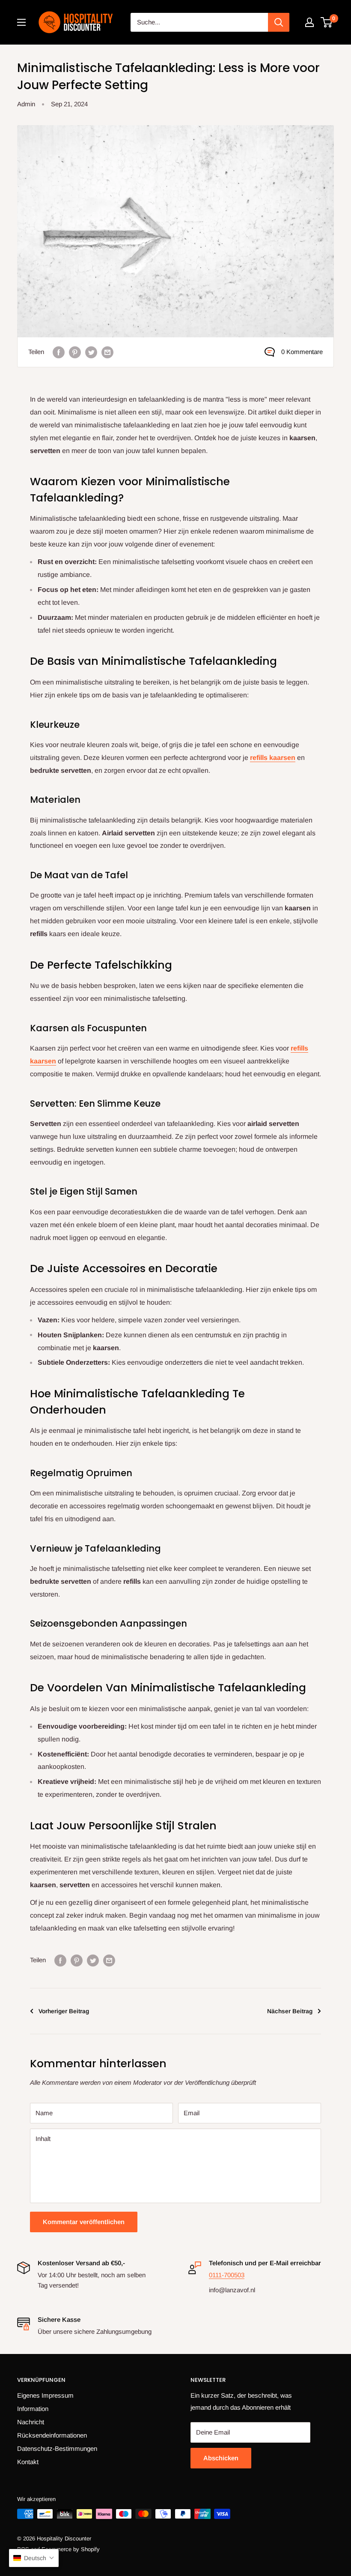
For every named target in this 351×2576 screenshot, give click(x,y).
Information (33, 2409)
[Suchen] (279, 22)
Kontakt (28, 2462)
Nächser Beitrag (290, 2011)
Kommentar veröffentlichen (84, 2222)
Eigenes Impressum (45, 2395)
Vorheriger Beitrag (64, 2011)
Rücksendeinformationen (52, 2435)
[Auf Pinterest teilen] (75, 352)
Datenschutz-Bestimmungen (57, 2448)
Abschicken (221, 2458)
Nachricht (31, 2422)
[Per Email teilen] (107, 352)
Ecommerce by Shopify (71, 2549)
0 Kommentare (302, 352)
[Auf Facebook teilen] (59, 352)
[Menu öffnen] (21, 22)
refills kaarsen (273, 758)
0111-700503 (227, 2275)
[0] (327, 22)
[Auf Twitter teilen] (91, 352)
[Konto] (309, 22)
